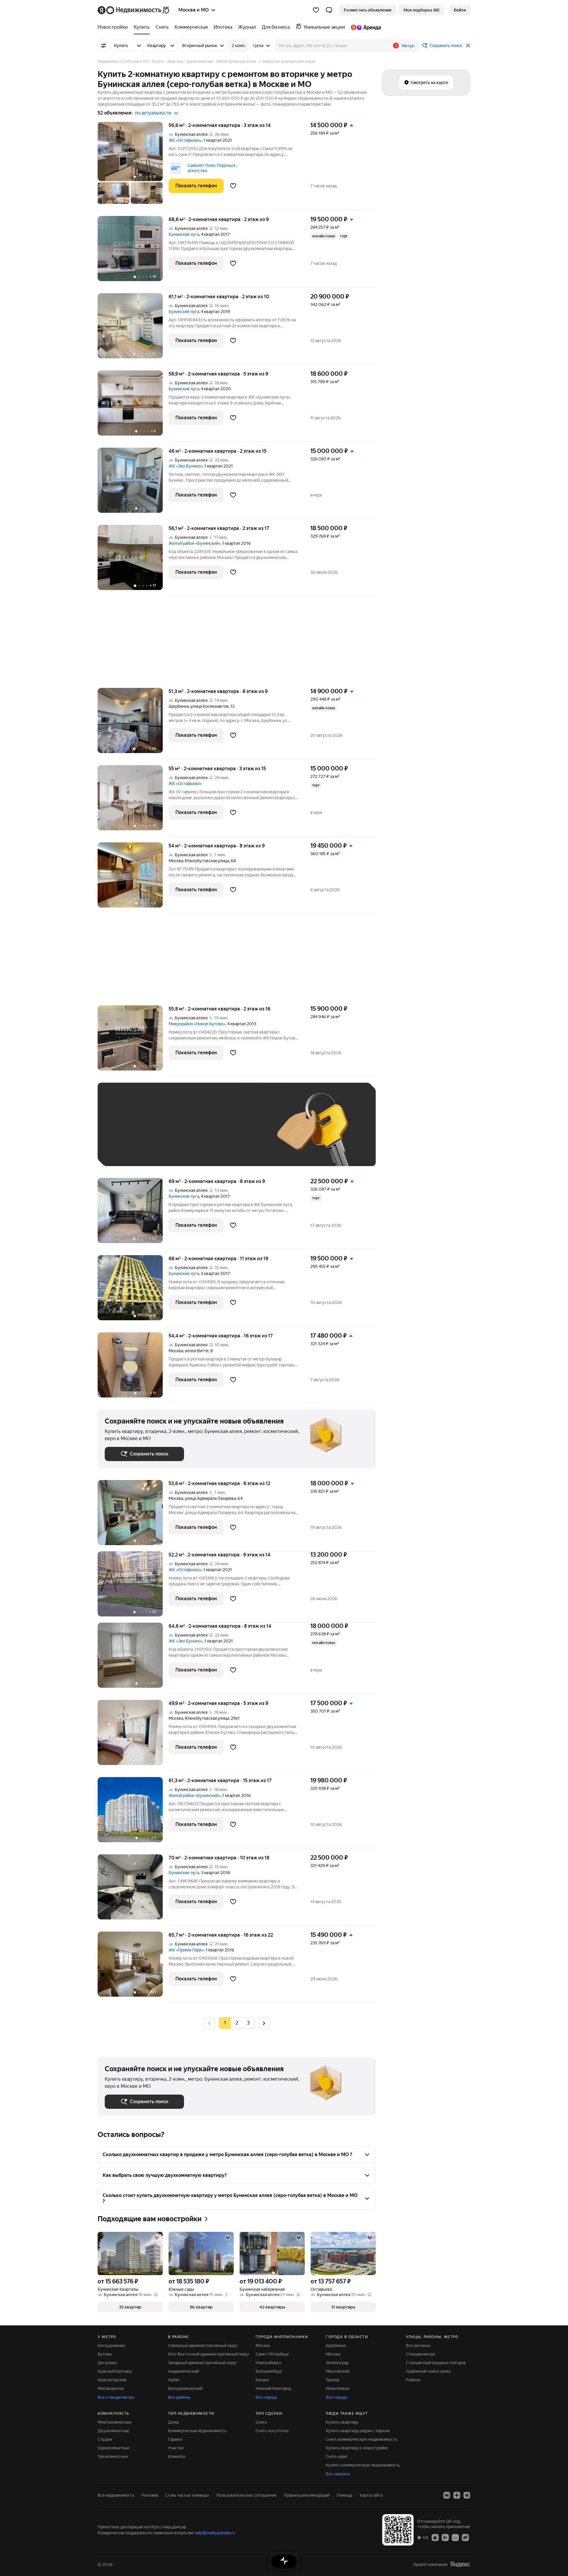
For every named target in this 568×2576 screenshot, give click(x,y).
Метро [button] (408, 46)
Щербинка (179, 706)
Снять (261, 2422)
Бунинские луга (184, 234)
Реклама (150, 2495)
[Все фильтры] (104, 46)
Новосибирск (268, 2363)
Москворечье (111, 2388)
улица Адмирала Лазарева (210, 1498)
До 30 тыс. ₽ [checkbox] (124, 1133)
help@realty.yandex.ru (215, 2533)
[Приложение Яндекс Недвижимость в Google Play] (445, 2537)
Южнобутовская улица (207, 861)
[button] (329, 10)
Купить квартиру (342, 2422)
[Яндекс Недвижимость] (134, 10)
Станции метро (421, 2354)
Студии (105, 2439)
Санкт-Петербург (272, 2354)
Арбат (174, 2380)
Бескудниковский (185, 2388)
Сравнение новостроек (428, 2371)
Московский (338, 2371)
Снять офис (337, 2456)
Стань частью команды (187, 2495)
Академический (183, 2371)
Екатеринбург (269, 2371)
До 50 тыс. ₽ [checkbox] (163, 1133)
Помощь (345, 2495)
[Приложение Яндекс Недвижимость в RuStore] (465, 2537)
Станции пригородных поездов (436, 2363)
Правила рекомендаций (307, 2495)
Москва (176, 861)
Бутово (105, 2354)
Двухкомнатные (113, 2431)
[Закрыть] (468, 46)
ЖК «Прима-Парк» (186, 1950)
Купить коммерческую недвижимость (363, 2465)
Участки (176, 2448)
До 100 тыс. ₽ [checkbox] (242, 1133)
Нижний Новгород (273, 2388)
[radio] (237, 2023)
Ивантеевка (337, 2388)
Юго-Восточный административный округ (209, 2354)
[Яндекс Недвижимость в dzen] (457, 2495)
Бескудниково (112, 2346)
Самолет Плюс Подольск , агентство (212, 168)
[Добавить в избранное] (233, 186)
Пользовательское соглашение (246, 2495)
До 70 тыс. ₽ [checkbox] (202, 1133)
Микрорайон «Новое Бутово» (197, 1024)
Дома (173, 2422)
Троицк (333, 2380)
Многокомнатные (115, 2422)
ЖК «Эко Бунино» (186, 466)
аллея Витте (197, 1351)
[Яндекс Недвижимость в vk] (447, 2495)
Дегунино (107, 2363)
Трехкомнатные (113, 2456)
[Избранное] (316, 10)
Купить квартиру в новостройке (357, 2448)
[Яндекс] (460, 2564)
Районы (413, 2380)
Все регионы (418, 2346)
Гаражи (175, 2439)
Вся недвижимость (116, 2495)
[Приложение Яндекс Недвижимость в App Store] (435, 2537)
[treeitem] (114, 27)
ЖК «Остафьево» (185, 140)
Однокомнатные (114, 2448)
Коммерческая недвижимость (197, 2431)
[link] (460, 10)
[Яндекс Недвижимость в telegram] (467, 2495)
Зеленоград (337, 2363)
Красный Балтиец (115, 2371)
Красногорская (112, 2380)
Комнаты (177, 2456)
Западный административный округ (203, 2363)
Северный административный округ (203, 2346)
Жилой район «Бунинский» (195, 543)
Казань (262, 2380)
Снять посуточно (272, 2431)
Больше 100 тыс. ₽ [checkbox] (130, 1150)
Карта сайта (371, 2495)
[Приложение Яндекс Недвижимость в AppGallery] (455, 2537)
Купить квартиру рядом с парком (358, 2431)
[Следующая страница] (264, 2023)
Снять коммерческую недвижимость (362, 2439)
